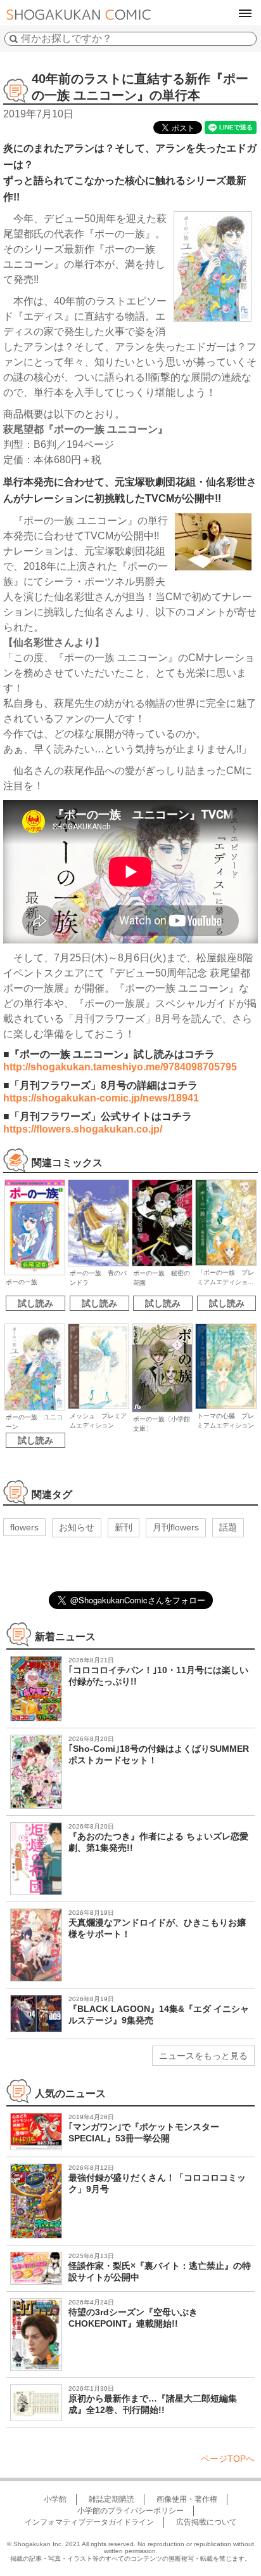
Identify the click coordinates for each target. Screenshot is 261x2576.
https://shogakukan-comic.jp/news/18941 (101, 1098)
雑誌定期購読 (111, 2499)
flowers (24, 1527)
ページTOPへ (228, 2459)
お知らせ (77, 1527)
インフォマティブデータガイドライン (89, 2522)
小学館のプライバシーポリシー (130, 2511)
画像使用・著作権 (187, 2499)
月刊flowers (176, 1527)
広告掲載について (207, 2522)
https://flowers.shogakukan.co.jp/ (83, 1129)
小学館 (55, 2499)
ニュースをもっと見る (203, 2056)
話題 (228, 1527)
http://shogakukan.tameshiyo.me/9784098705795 (120, 1067)
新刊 (124, 1527)
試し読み (35, 1303)
